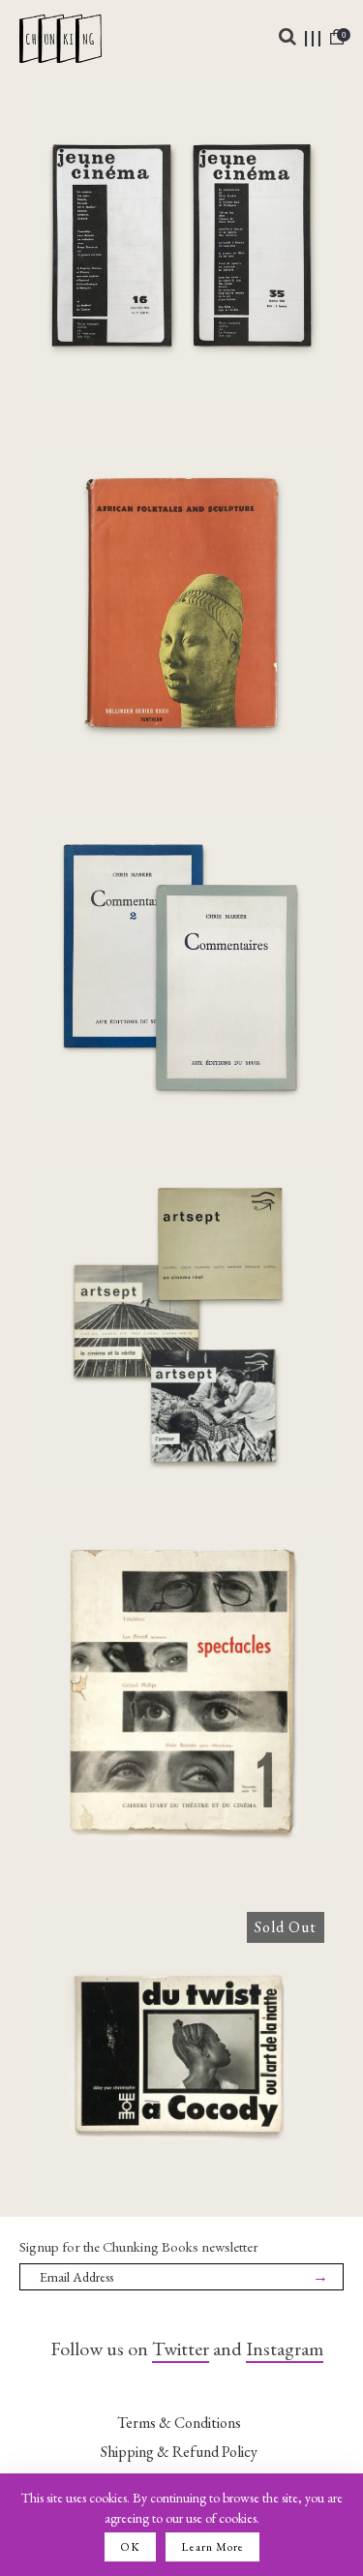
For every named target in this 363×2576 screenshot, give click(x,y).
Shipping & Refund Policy (179, 2452)
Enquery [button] (181, 323)
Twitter (181, 2349)
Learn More (212, 2547)
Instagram (285, 2349)
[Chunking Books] (60, 39)
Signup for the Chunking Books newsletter (139, 2246)
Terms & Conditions (179, 2423)
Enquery (181, 2110)
